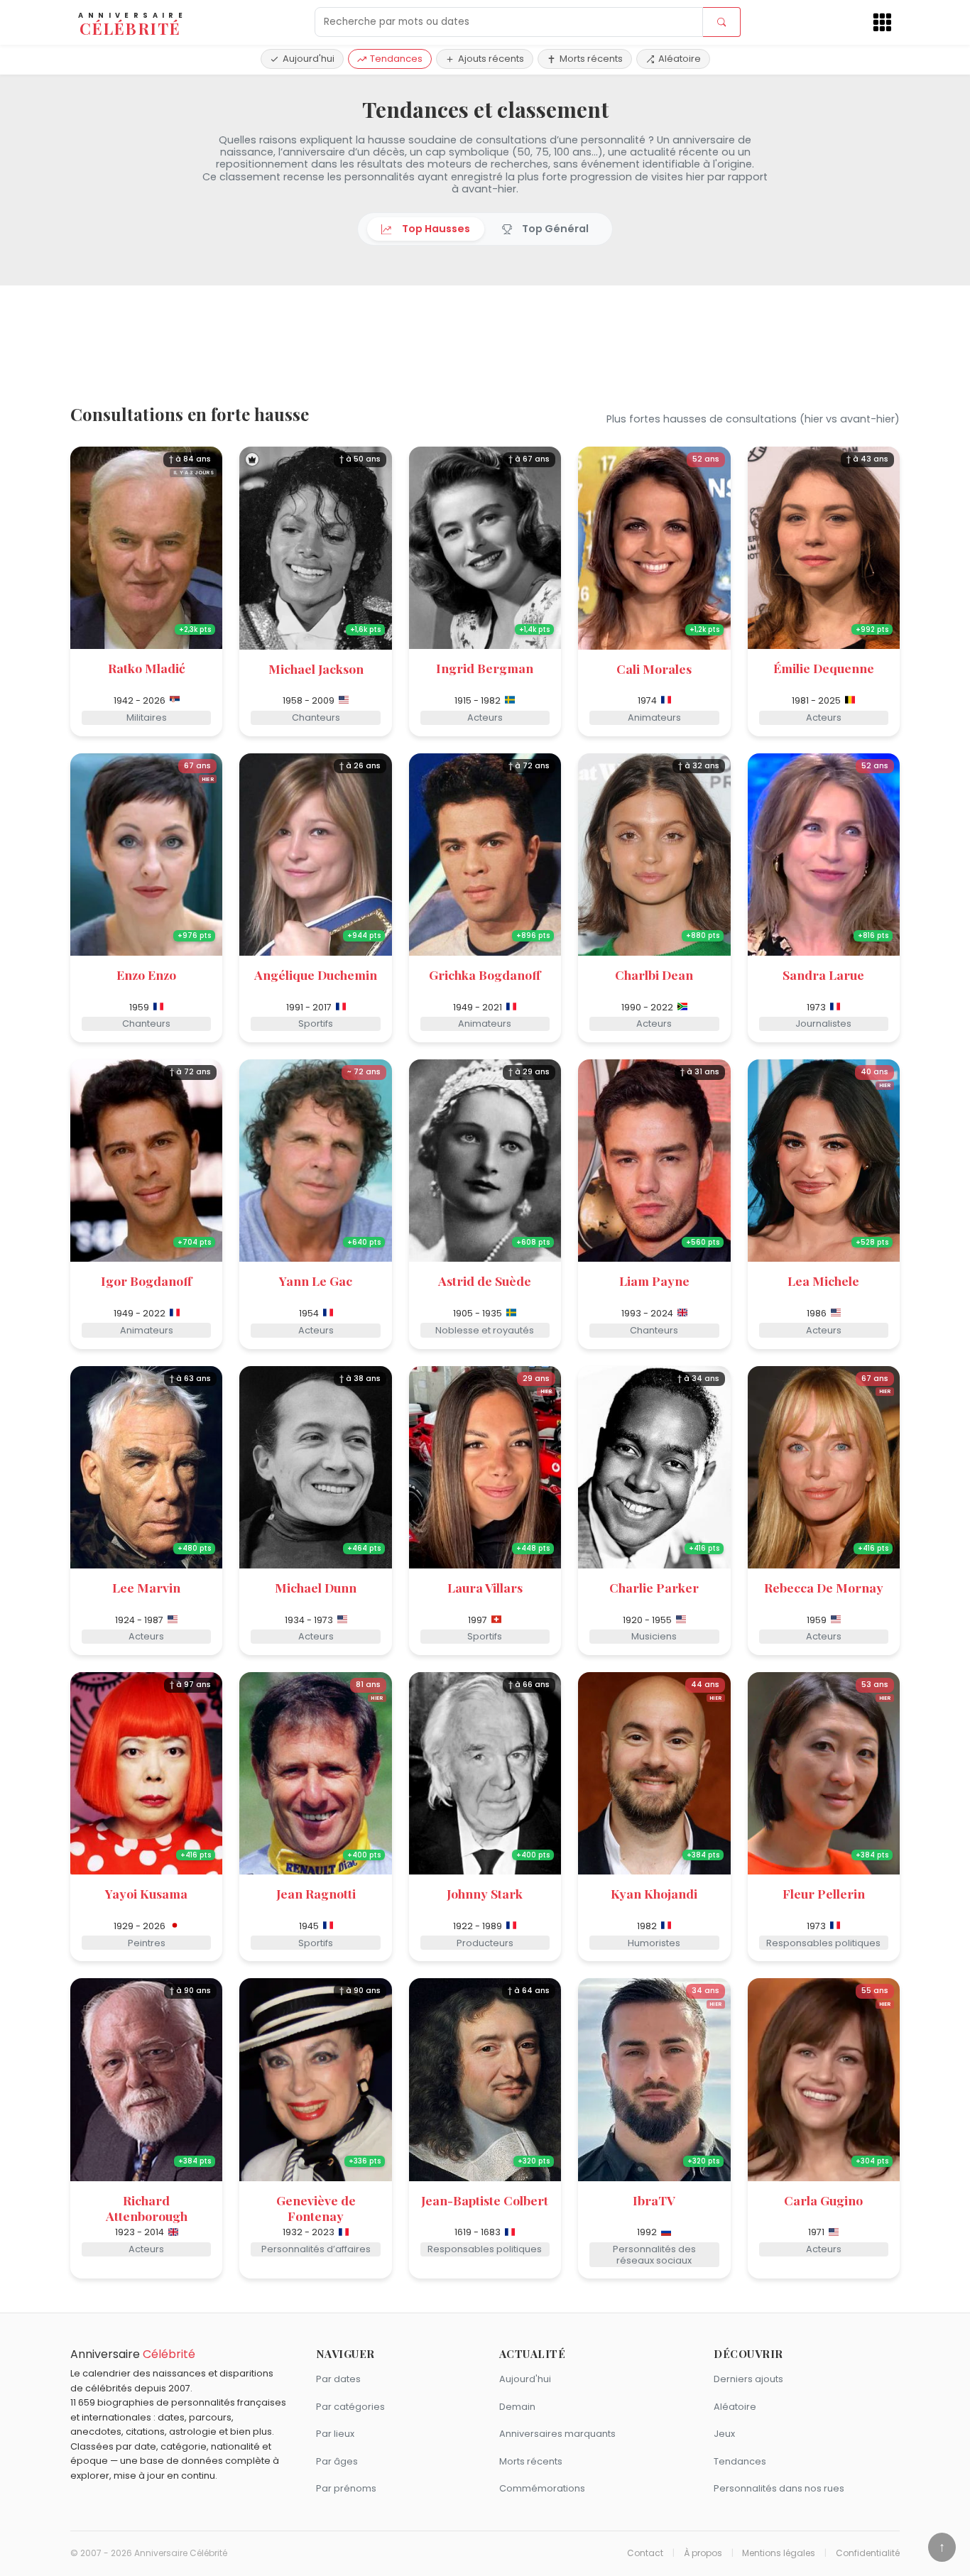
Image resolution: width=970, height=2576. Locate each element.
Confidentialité (868, 2553)
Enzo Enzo (146, 975)
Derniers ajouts (748, 2379)
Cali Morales (654, 668)
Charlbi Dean (654, 975)
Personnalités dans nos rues (779, 2488)
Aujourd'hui (309, 59)
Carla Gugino (823, 2200)
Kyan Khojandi (654, 1893)
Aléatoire (680, 59)
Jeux (724, 2434)
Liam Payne (654, 1281)
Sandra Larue (823, 975)
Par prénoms (346, 2488)
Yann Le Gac (316, 1281)
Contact (645, 2553)
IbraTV (654, 2200)
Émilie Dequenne (824, 668)
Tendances (396, 59)
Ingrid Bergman (485, 668)
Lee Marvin (146, 1587)
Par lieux (335, 2434)
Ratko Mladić (147, 668)
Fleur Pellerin (824, 1893)
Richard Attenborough (147, 2208)
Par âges (337, 2461)
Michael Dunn (316, 1587)
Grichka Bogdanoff (485, 975)
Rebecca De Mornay (824, 1587)
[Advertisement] (485, 346)
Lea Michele (823, 1281)
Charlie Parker (654, 1587)
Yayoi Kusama (146, 1893)
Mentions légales (779, 2553)
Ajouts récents (491, 59)
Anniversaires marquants (557, 2434)
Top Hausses (434, 229)
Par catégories (350, 2407)
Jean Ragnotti (316, 1893)
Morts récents (591, 59)
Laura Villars (485, 1587)
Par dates (338, 2379)
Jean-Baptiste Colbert (485, 2200)
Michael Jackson (316, 668)
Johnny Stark (485, 1893)
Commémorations (542, 2488)
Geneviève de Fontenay (316, 2208)
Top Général (553, 229)
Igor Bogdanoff (146, 1281)
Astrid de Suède (485, 1281)
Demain (517, 2407)
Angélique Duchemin (316, 975)
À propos (703, 2553)
